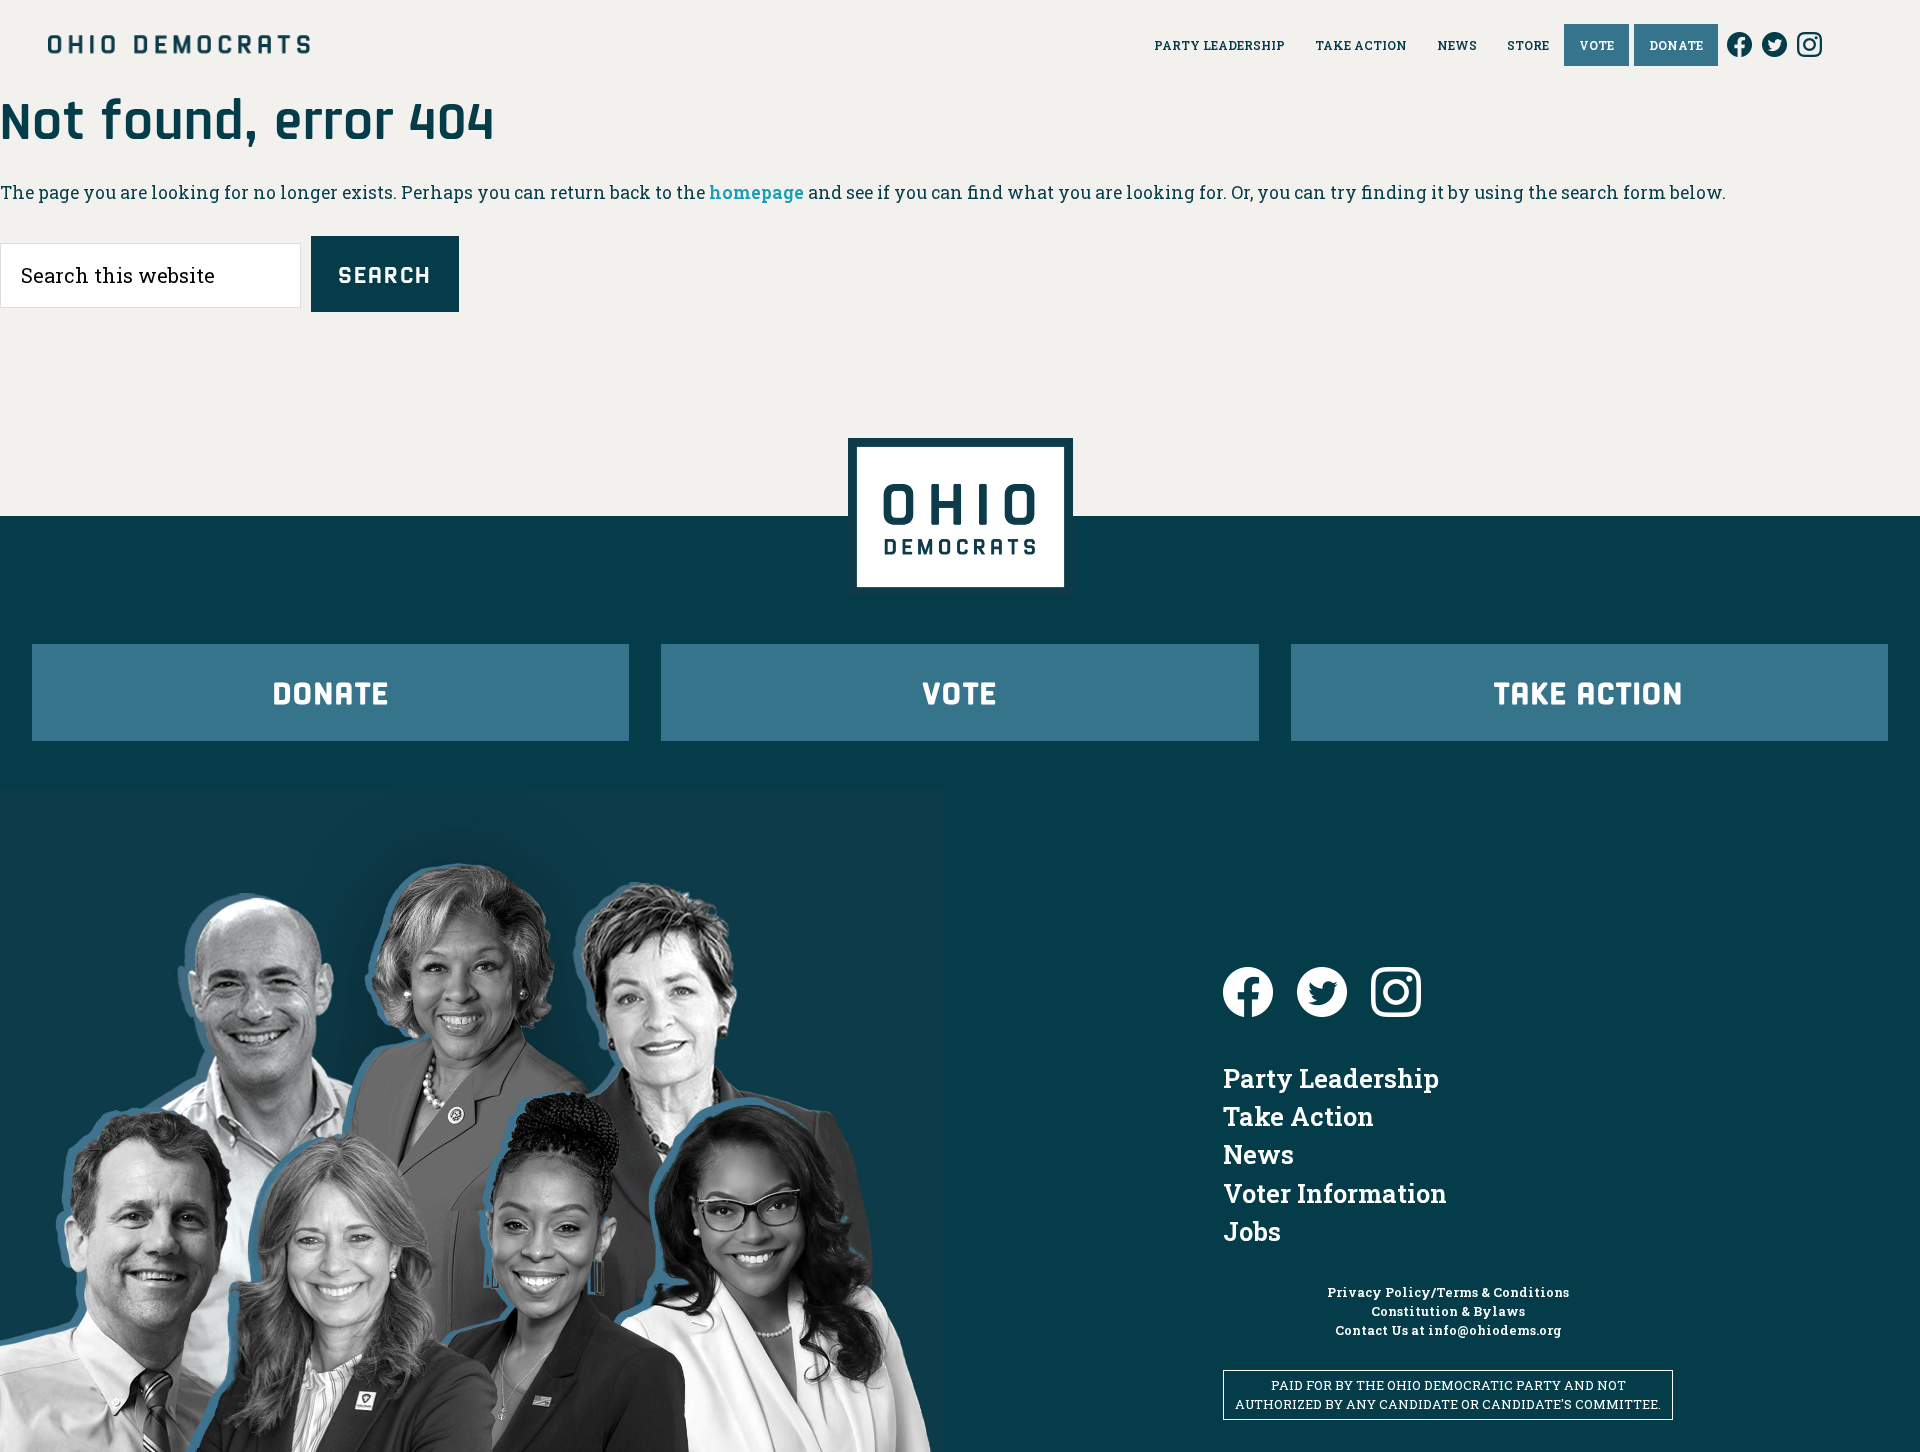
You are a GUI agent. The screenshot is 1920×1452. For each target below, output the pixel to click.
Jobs (1252, 1231)
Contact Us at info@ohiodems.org (1448, 1330)
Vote (960, 691)
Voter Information (1335, 1193)
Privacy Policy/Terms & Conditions (1448, 1292)
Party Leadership (1331, 1078)
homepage (756, 192)
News (1258, 1154)
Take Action (1589, 691)
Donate (331, 691)
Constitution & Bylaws (1448, 1311)
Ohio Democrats (179, 45)
